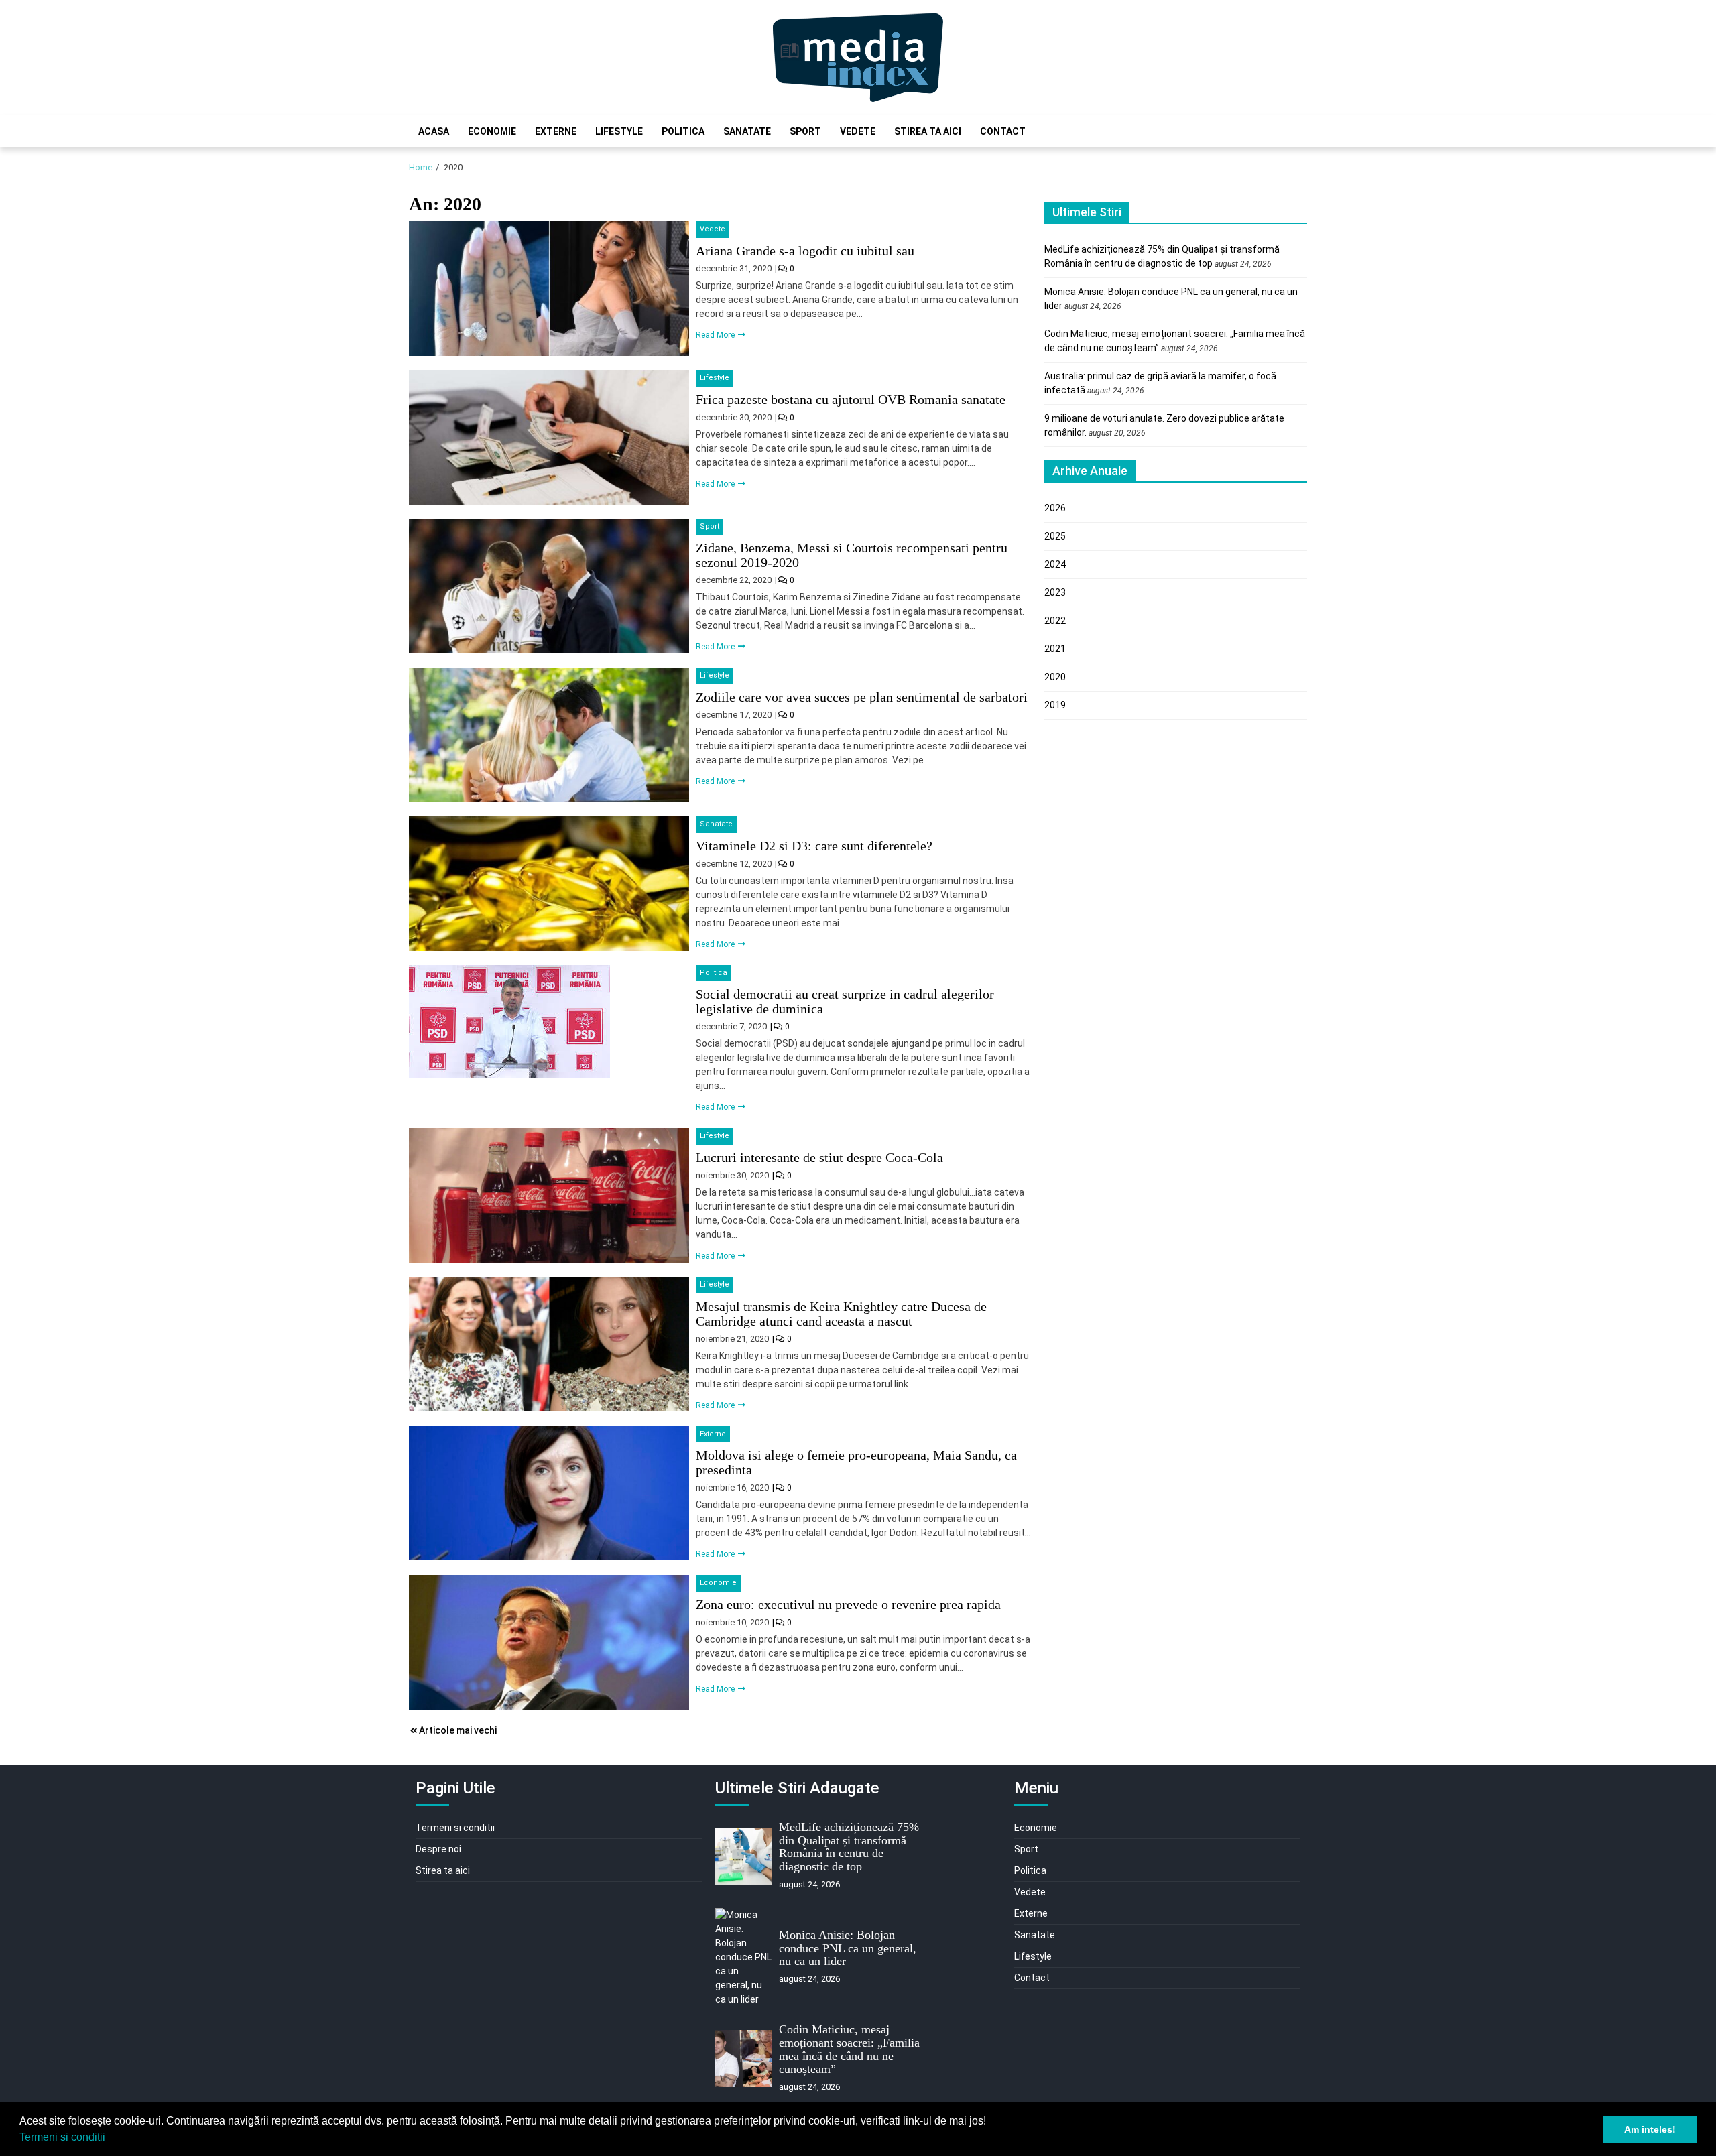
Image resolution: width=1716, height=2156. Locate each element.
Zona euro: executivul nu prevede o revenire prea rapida (848, 1604)
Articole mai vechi (458, 1730)
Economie (492, 131)
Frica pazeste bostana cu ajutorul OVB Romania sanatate (851, 399)
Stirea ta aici (928, 131)
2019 (1055, 705)
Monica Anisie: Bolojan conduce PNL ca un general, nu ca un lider (848, 1948)
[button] (110, 2139)
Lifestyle (619, 131)
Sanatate (747, 131)
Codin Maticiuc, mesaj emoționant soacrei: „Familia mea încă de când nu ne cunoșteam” (849, 2049)
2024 (1055, 564)
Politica (683, 131)
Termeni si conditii (62, 2137)
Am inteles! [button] (1650, 2129)
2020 (1055, 677)
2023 (1055, 592)
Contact (1003, 131)
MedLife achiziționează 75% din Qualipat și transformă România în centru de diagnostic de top (849, 1847)
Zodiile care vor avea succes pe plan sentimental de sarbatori (862, 697)
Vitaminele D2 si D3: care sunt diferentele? (814, 846)
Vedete (858, 131)
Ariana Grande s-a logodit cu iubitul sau (805, 251)
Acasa (434, 131)
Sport (805, 131)
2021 (1055, 649)
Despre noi (438, 1849)
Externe (556, 131)
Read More (716, 335)
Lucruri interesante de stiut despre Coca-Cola (819, 1157)
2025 (1055, 536)
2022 (1055, 621)
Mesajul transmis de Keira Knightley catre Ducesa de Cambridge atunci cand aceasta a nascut (841, 1314)
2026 (1055, 508)
